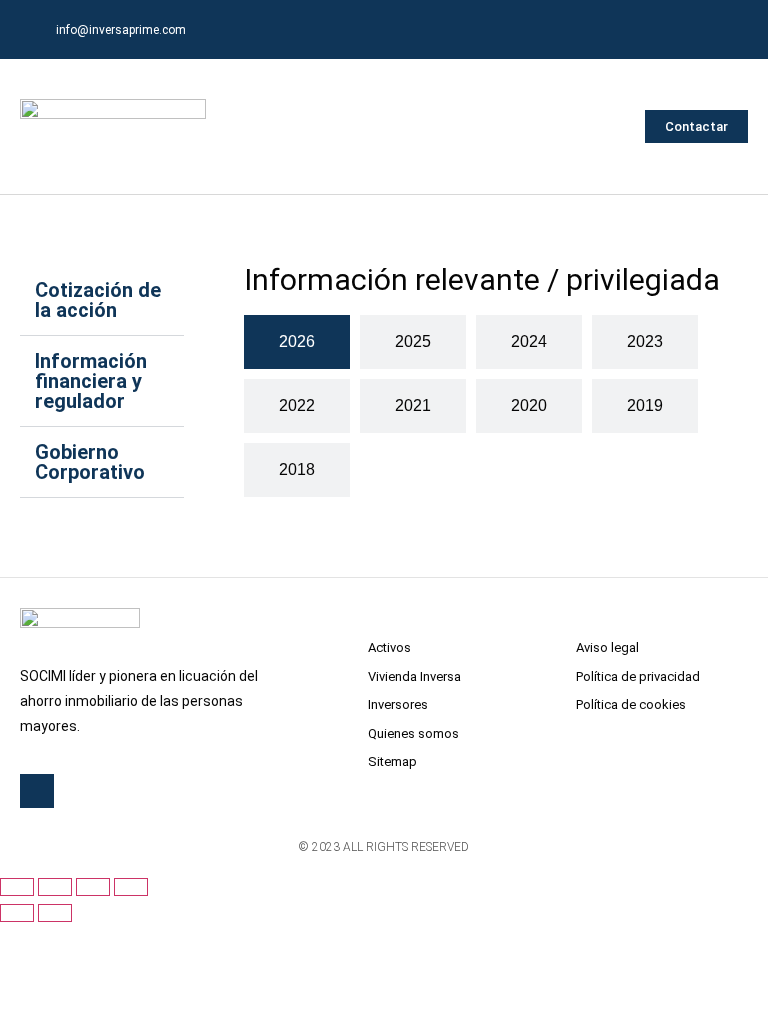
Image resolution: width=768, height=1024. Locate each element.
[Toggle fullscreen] (93, 887)
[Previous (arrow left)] (17, 913)
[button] (611, 126)
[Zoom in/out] (131, 887)
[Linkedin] (728, 29)
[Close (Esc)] (17, 887)
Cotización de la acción (98, 300)
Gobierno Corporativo (90, 462)
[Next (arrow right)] (55, 913)
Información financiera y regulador (91, 381)
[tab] (297, 342)
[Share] (55, 887)
